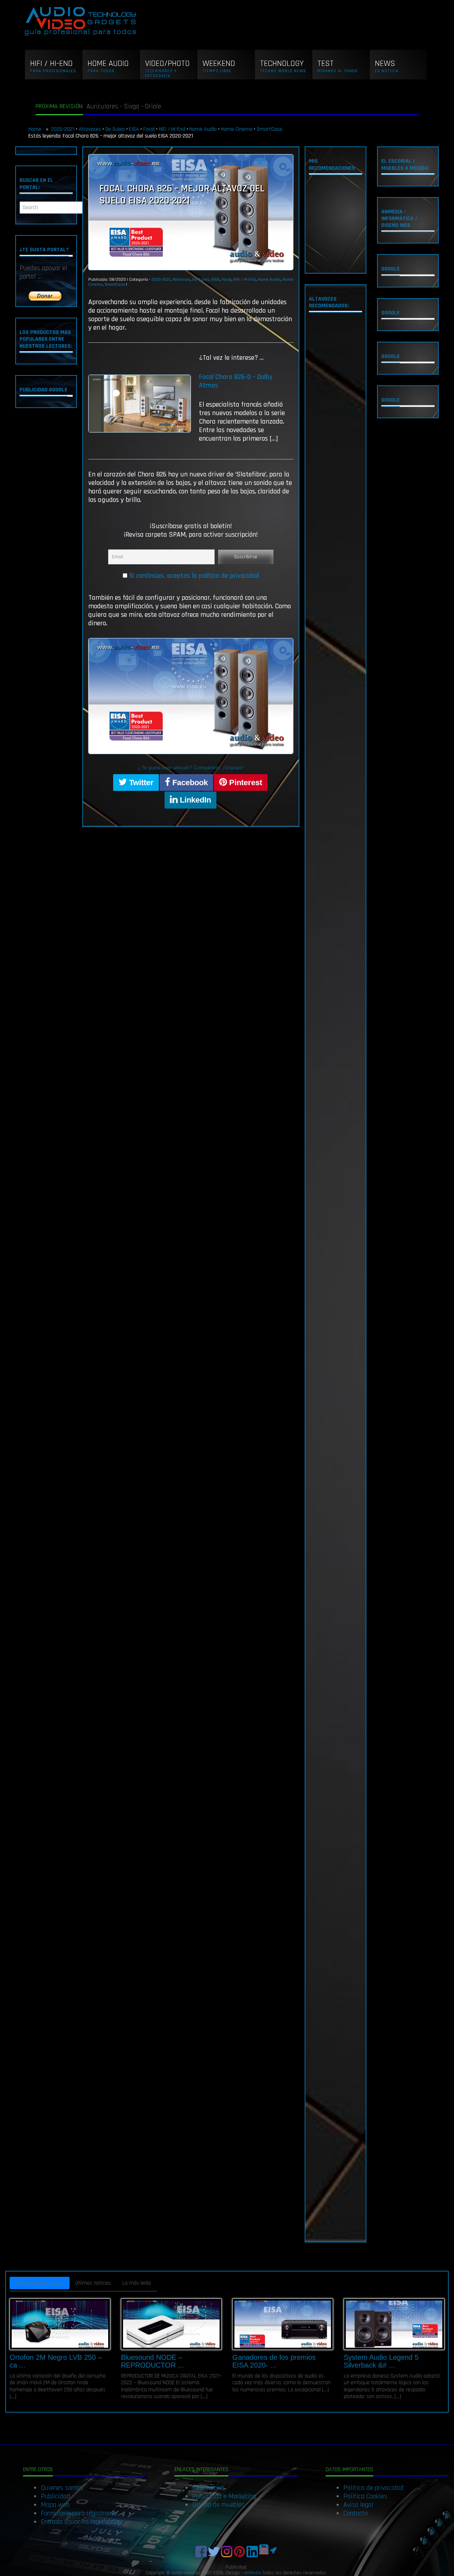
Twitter (140, 783)
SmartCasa (270, 129)
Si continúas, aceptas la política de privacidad (194, 576)
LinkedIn (194, 800)
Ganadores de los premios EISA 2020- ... (274, 2361)
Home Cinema (237, 129)
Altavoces (90, 129)
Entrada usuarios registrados (81, 2522)
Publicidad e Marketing (224, 2496)
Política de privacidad (373, 2488)
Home (36, 129)
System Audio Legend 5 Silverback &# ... (381, 2361)
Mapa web (55, 2505)
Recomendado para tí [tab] (40, 2283)
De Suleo (115, 129)
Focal (149, 129)
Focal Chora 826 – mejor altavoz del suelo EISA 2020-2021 (182, 195)
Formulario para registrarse (79, 2513)
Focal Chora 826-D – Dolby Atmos (236, 381)
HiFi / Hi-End (172, 129)
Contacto (356, 2513)
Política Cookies (365, 2496)
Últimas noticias (93, 2283)
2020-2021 (63, 129)
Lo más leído (137, 2283)
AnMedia (253, 2573)
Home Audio (203, 129)
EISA (134, 129)
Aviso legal (358, 2505)
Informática (208, 2488)
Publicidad (56, 2496)
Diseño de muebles (218, 2505)
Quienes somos (62, 2488)
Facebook (189, 783)
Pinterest (245, 783)
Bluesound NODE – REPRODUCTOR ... (153, 2361)
